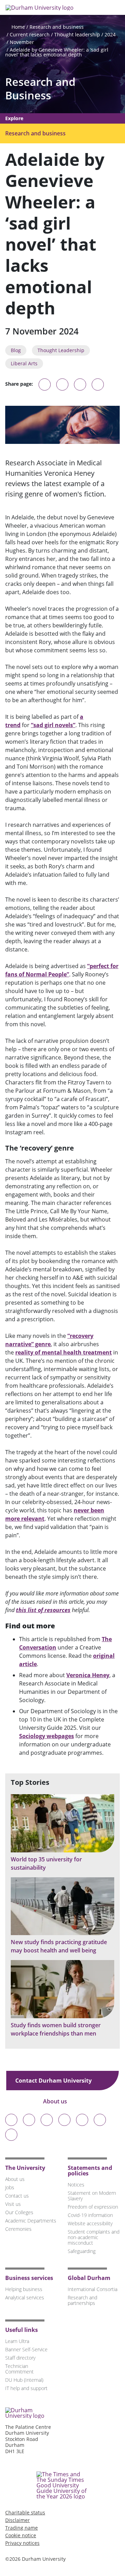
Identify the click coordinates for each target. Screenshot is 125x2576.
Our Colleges (19, 2212)
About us (56, 2101)
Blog (16, 350)
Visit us (13, 2204)
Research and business (57, 27)
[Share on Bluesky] (45, 388)
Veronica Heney (88, 1675)
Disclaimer (18, 2520)
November (22, 42)
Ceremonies (18, 2229)
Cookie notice (21, 2535)
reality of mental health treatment (64, 1352)
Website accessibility (90, 2223)
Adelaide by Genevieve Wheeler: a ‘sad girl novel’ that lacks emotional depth (57, 52)
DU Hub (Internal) (24, 2380)
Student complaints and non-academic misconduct (94, 2237)
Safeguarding (82, 2251)
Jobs (10, 2187)
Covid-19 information (90, 2215)
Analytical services (25, 2297)
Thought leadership (77, 34)
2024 (110, 34)
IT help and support (26, 2388)
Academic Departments (31, 2221)
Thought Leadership (61, 350)
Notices (76, 2185)
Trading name (22, 2528)
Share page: (19, 384)
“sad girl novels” (53, 725)
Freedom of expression (93, 2207)
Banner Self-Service (26, 2349)
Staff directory (20, 2358)
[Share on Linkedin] (98, 384)
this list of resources (43, 1610)
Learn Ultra (17, 2341)
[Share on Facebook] (80, 384)
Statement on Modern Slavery (92, 2196)
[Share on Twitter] (62, 384)
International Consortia (93, 2289)
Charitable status (25, 2512)
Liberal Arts (24, 363)
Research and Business (40, 89)
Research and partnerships (82, 2300)
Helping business (24, 2289)
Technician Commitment (19, 2369)
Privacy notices (22, 2543)
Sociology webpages (47, 1736)
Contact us (17, 2196)
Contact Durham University (54, 2081)
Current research (30, 34)
